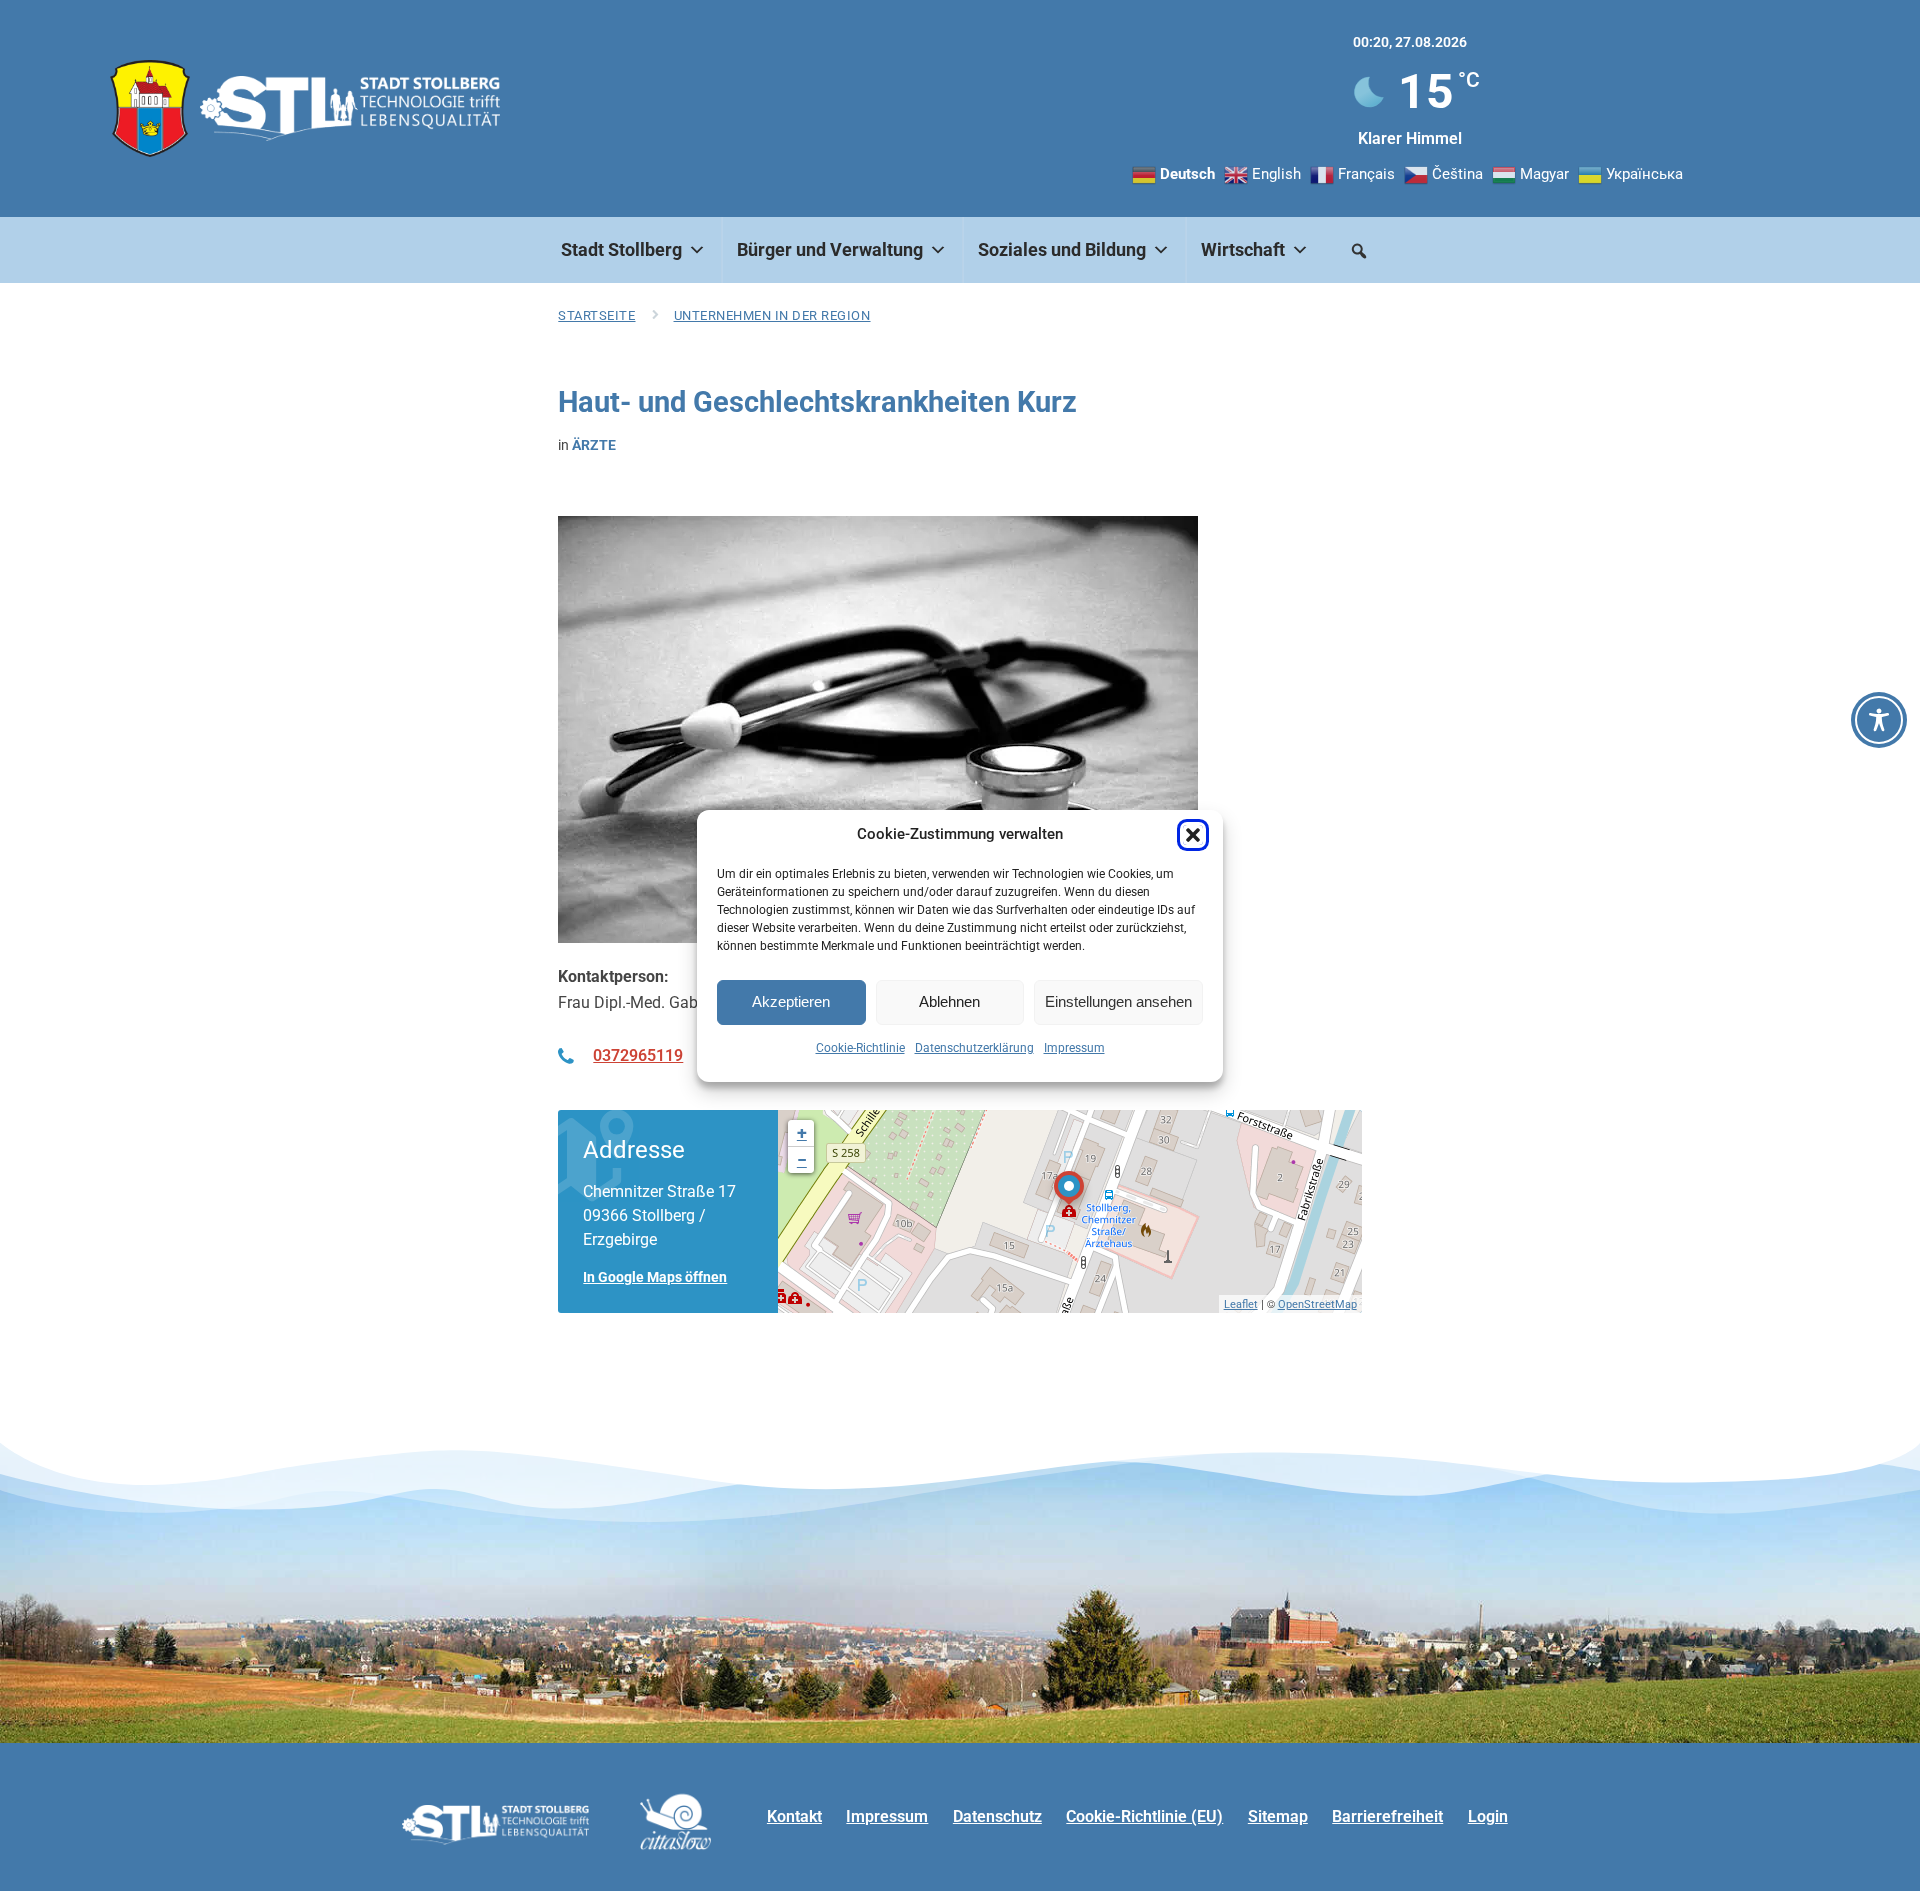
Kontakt (794, 1816)
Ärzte (594, 445)
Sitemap (1278, 1816)
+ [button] (802, 1132)
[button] (1193, 835)
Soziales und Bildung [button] (1062, 249)
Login (1488, 1816)
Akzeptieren (791, 1001)
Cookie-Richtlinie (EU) (1144, 1816)
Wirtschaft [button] (1243, 249)
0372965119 (638, 1055)
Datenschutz (997, 1816)
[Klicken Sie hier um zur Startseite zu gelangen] (150, 108)
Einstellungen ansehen (1118, 1001)
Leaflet (1241, 1304)
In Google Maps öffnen (655, 1277)
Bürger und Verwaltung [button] (830, 249)
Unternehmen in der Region (772, 315)
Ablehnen (949, 1001)
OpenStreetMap (1317, 1304)
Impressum (1074, 1048)
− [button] (802, 1159)
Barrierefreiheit (1387, 1816)
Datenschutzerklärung (974, 1048)
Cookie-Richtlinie (860, 1048)
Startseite (596, 315)
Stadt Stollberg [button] (621, 249)
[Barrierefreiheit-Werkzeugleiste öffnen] (1879, 720)
